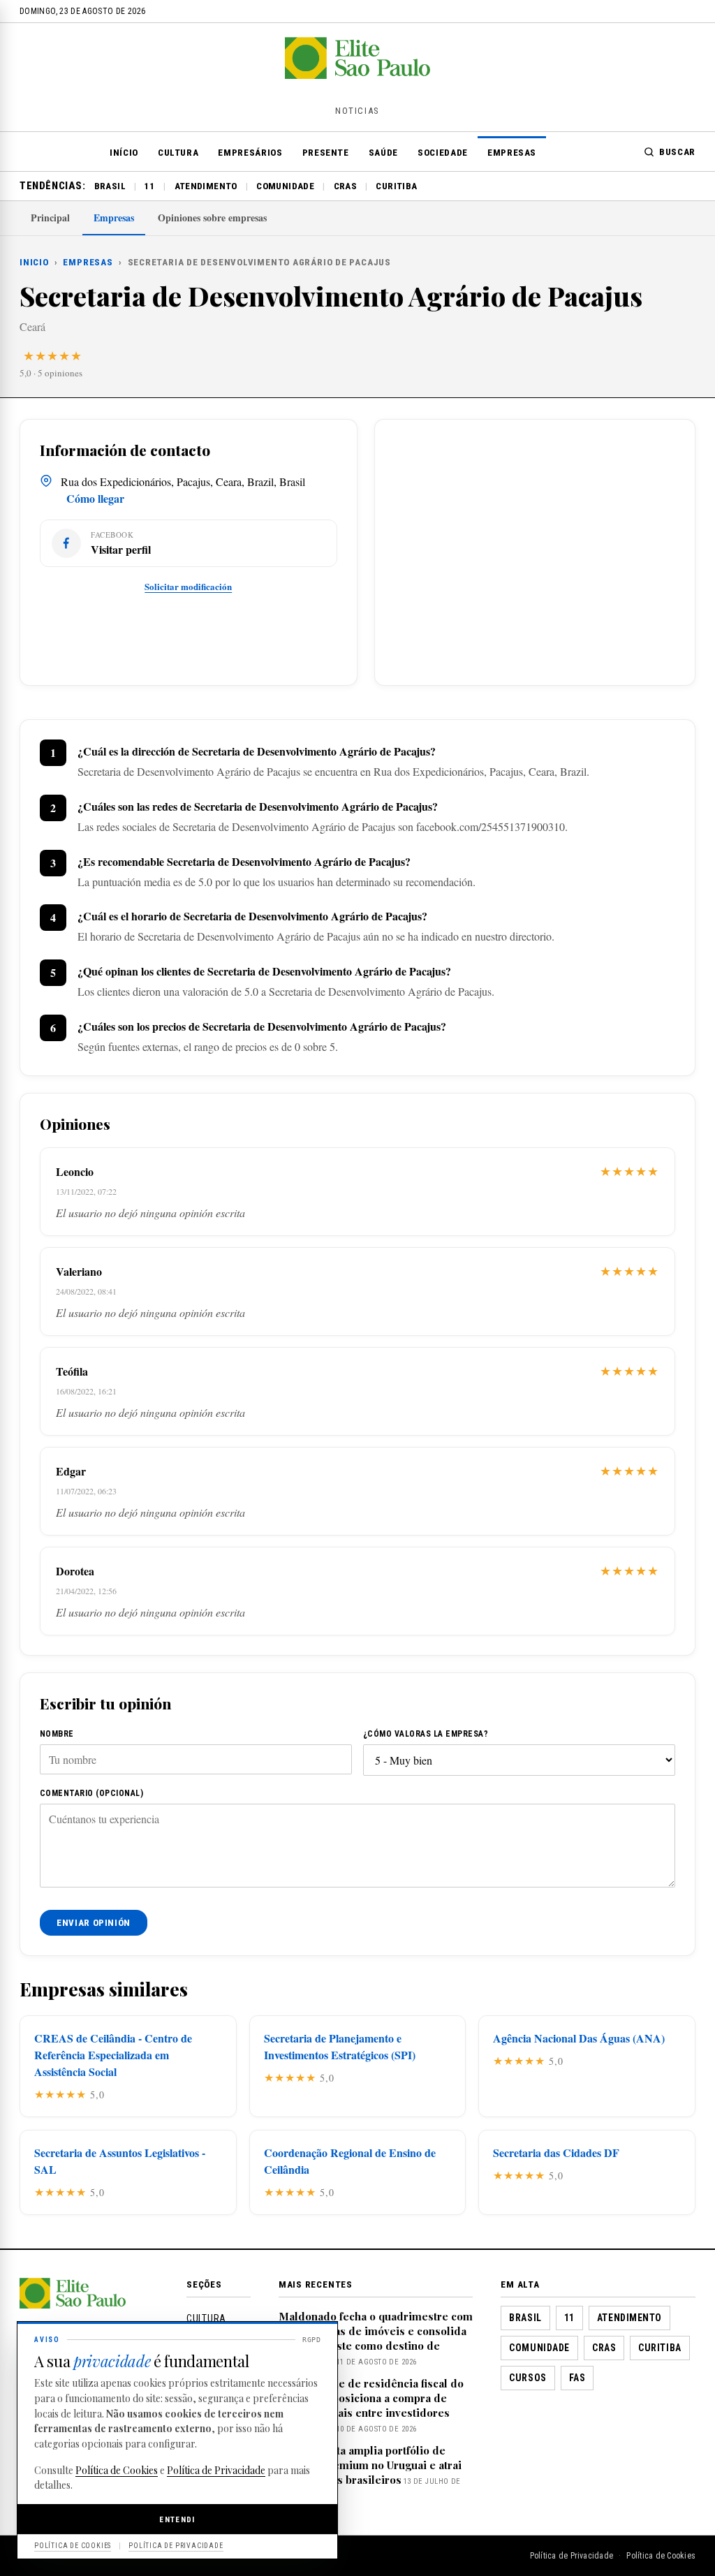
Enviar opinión (94, 1923)
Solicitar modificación (188, 586)
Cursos (528, 2378)
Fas (577, 2378)
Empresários (250, 153)
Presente (326, 153)
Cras (345, 186)
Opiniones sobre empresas (212, 218)
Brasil (110, 186)
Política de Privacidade (572, 2556)
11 (150, 186)
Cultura (178, 153)
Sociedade (443, 153)
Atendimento (206, 186)
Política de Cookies (661, 2556)
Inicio (34, 262)
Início (124, 153)
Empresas (512, 153)
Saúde (383, 153)
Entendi (177, 2519)
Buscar (677, 152)
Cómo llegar (95, 498)
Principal (50, 218)
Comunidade (285, 186)
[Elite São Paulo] (357, 74)
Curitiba (396, 186)
